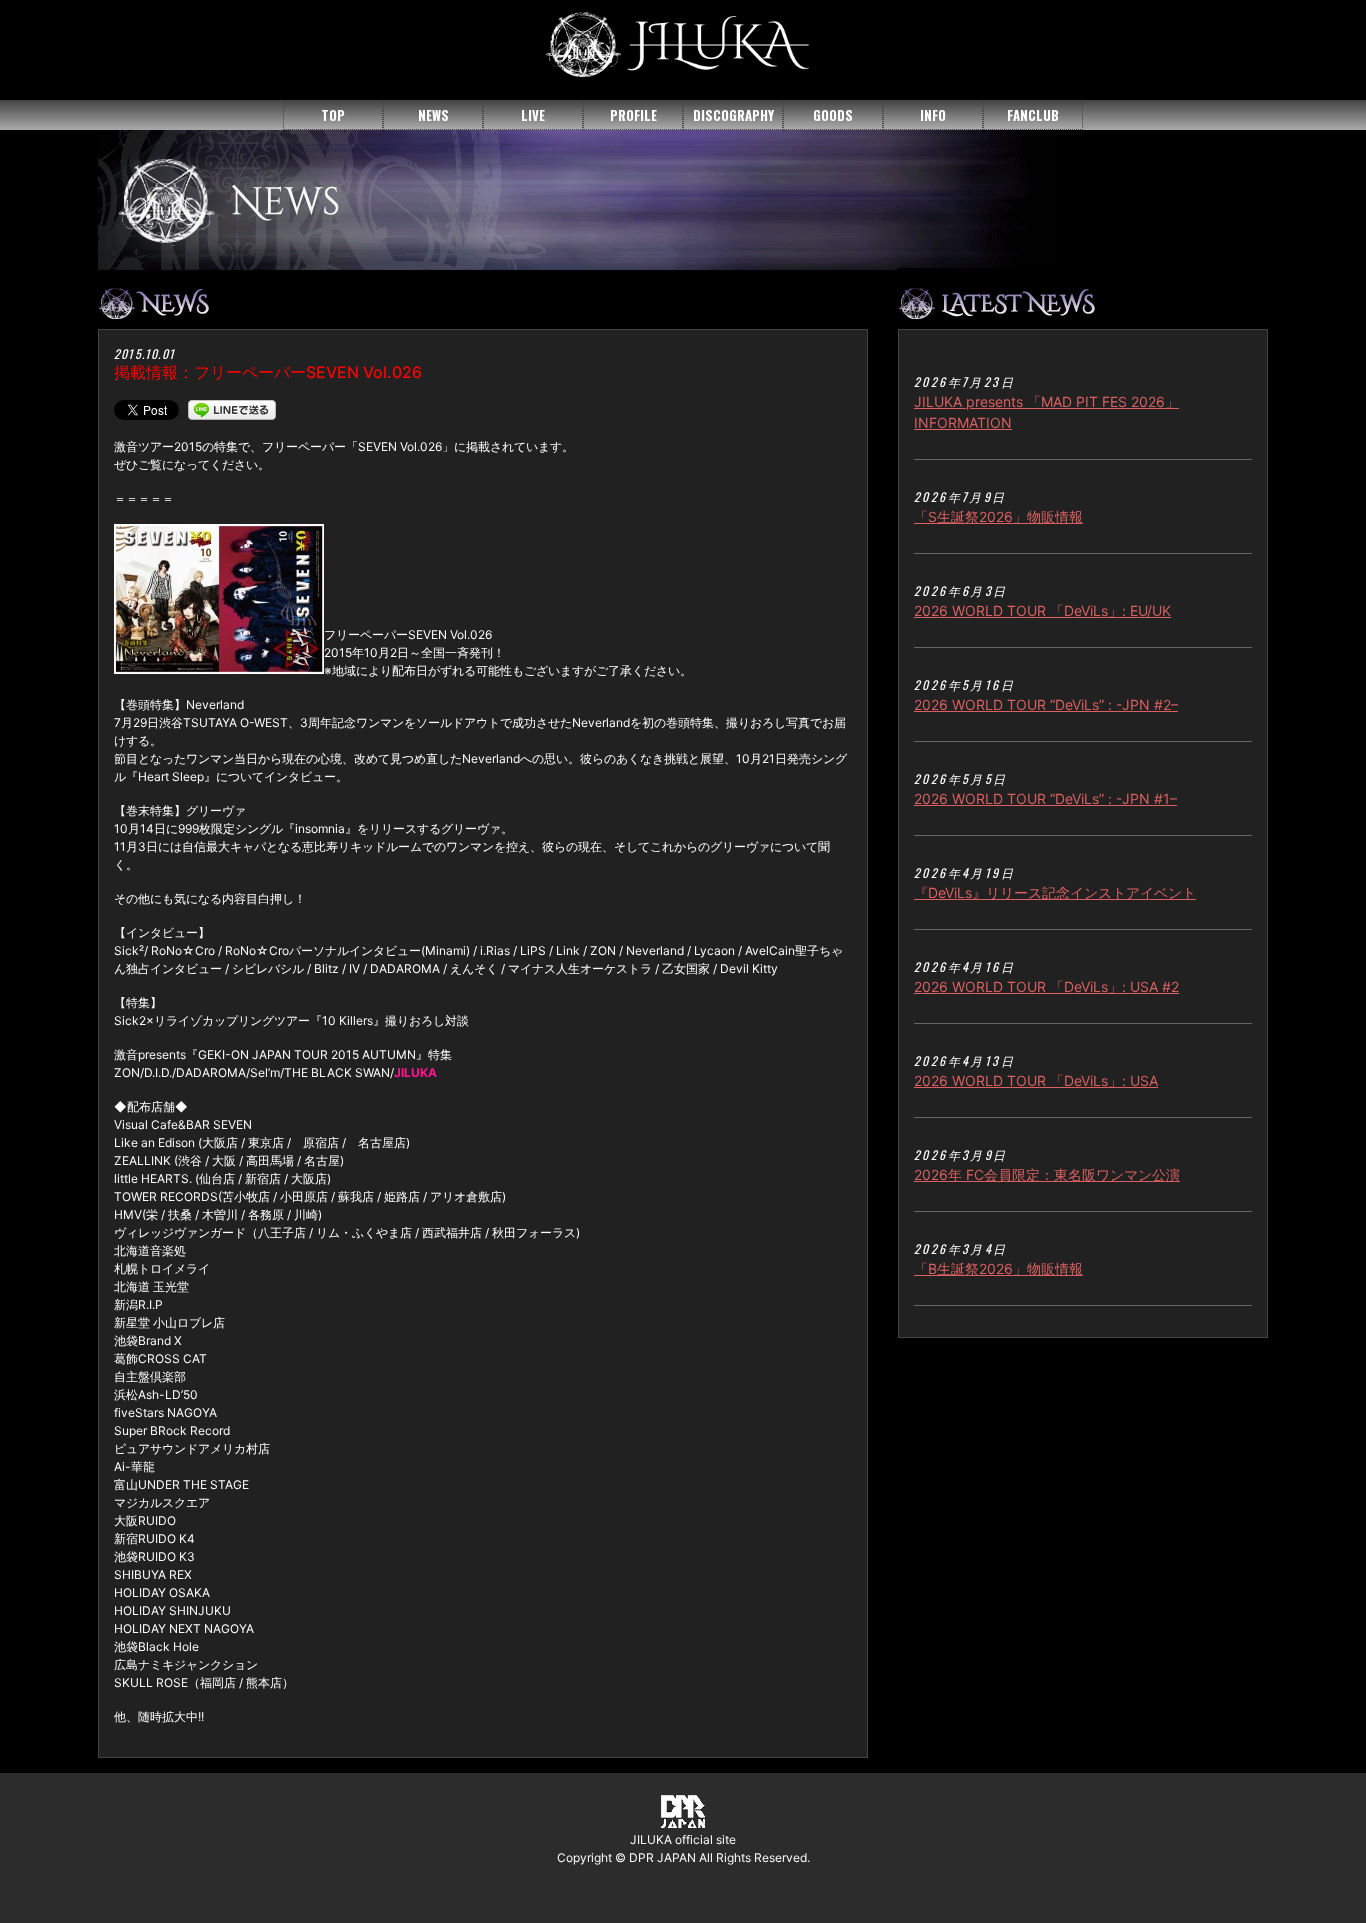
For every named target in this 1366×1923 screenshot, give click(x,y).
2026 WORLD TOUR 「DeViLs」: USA (1036, 1080)
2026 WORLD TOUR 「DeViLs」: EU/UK (1042, 610)
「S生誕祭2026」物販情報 (998, 516)
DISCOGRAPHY (733, 115)
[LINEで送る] (232, 408)
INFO (933, 115)
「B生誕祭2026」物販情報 (998, 1268)
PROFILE (633, 115)
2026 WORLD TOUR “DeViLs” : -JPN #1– (1045, 798)
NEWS (433, 115)
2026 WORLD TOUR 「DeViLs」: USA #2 (1046, 986)
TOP (333, 115)
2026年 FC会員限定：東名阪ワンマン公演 (1047, 1174)
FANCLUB (1033, 115)
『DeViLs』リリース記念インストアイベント (1055, 892)
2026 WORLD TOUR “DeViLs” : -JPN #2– (1046, 704)
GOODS (833, 115)
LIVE (533, 115)
